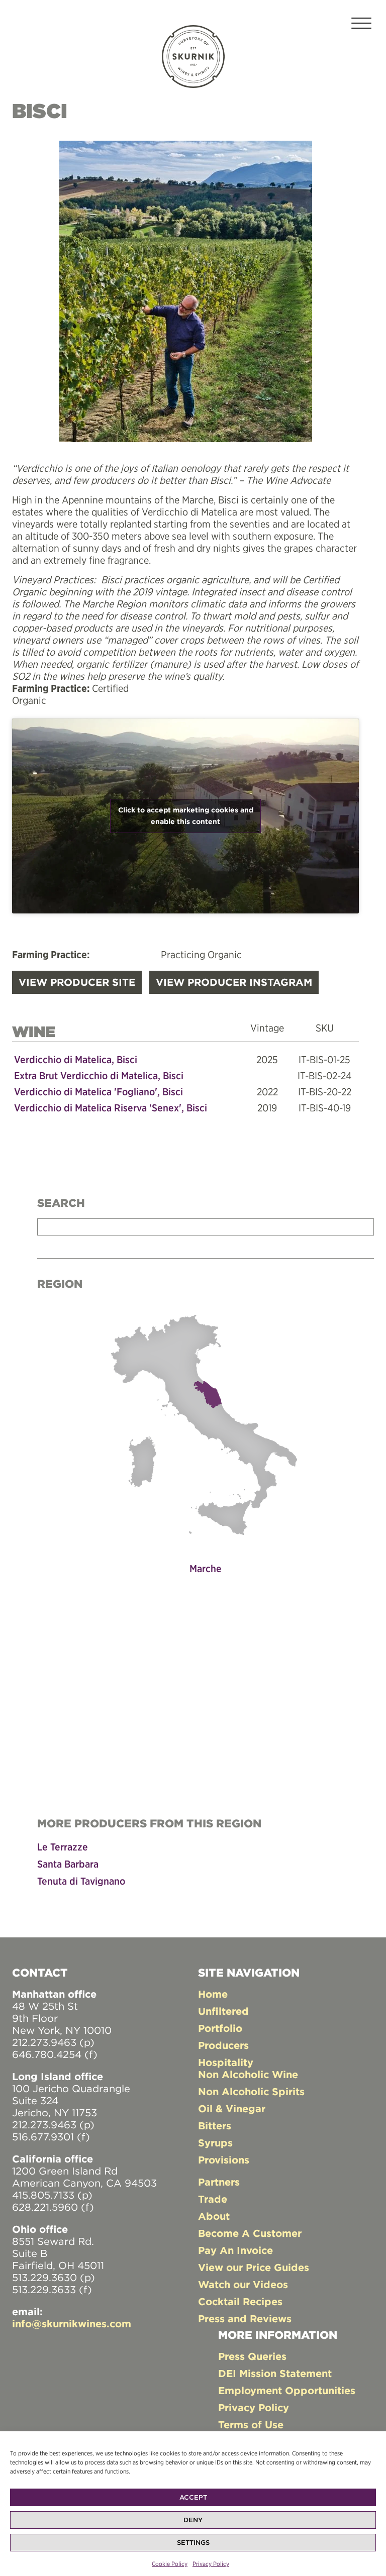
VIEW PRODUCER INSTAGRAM (234, 982)
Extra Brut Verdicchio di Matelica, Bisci (99, 1075)
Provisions (224, 2160)
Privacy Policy (211, 2564)
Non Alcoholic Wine (248, 2074)
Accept (193, 2497)
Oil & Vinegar (232, 2108)
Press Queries (252, 2356)
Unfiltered (223, 2011)
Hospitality (226, 2062)
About (214, 2216)
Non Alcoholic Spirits (251, 2091)
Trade (213, 2199)
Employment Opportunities (287, 2390)
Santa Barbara (68, 1864)
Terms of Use (251, 2425)
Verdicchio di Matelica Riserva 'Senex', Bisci (111, 1108)
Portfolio (220, 2028)
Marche (206, 1568)
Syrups (215, 2143)
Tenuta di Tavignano (81, 1881)
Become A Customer (250, 2233)
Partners (219, 2182)
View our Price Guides (254, 2267)
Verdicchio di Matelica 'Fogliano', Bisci (99, 1092)
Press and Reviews (245, 2319)
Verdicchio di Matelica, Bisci (76, 1059)
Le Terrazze (63, 1847)
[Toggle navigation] (361, 25)
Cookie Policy (170, 2564)
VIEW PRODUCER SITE (77, 982)
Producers (223, 2045)
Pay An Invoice (235, 2250)
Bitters (215, 2126)
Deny (193, 2520)
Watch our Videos (243, 2284)
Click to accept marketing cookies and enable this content (186, 816)
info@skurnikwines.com (72, 2324)
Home (213, 1994)
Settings (193, 2543)
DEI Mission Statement (275, 2373)
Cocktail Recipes (240, 2301)
